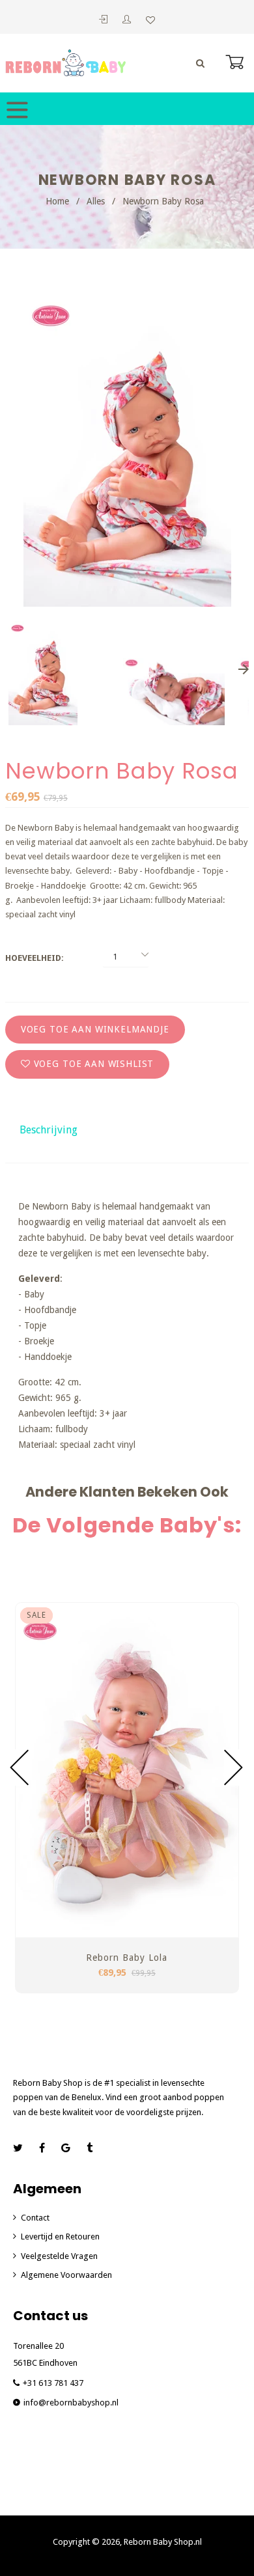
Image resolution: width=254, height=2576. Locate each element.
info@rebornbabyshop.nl (71, 2403)
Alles (96, 201)
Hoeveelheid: (35, 958)
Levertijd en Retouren (60, 2237)
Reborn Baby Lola (127, 1958)
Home (57, 201)
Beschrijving (49, 1130)
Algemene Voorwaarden (66, 2275)
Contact (35, 2218)
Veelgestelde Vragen (59, 2256)
